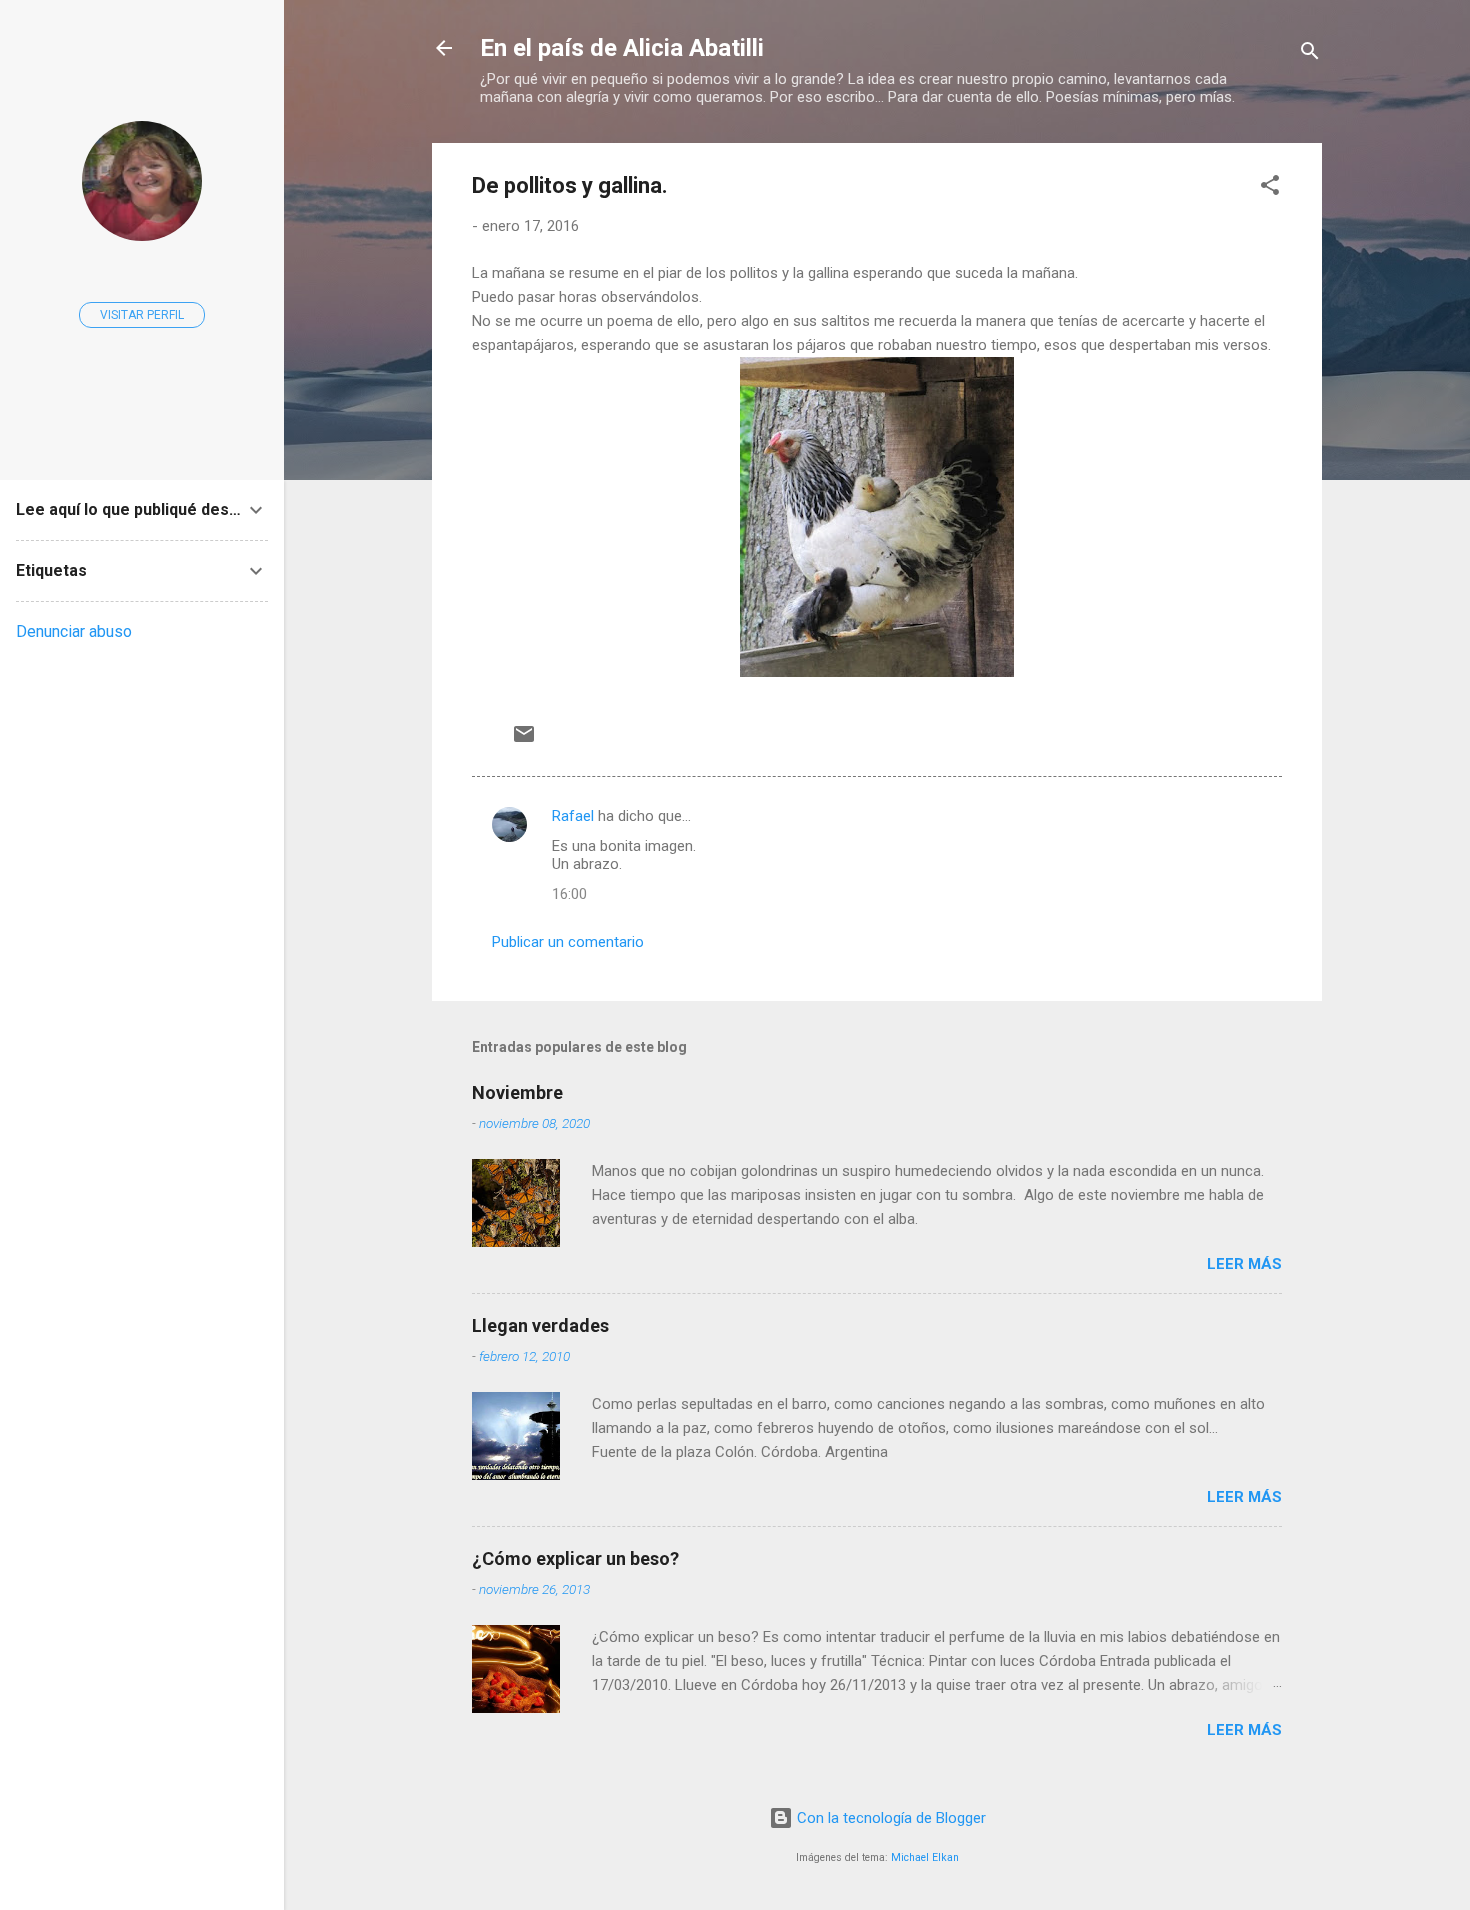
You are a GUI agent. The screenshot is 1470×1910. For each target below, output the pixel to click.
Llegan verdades (540, 1325)
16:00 (569, 894)
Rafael (573, 816)
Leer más (1244, 1264)
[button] (1270, 188)
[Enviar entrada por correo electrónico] (524, 741)
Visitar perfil (142, 315)
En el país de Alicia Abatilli (622, 48)
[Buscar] (1310, 54)
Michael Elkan (925, 1857)
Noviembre (517, 1092)
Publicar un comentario (568, 942)
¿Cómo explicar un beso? (575, 1558)
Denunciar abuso (74, 631)
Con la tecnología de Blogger (889, 1818)
